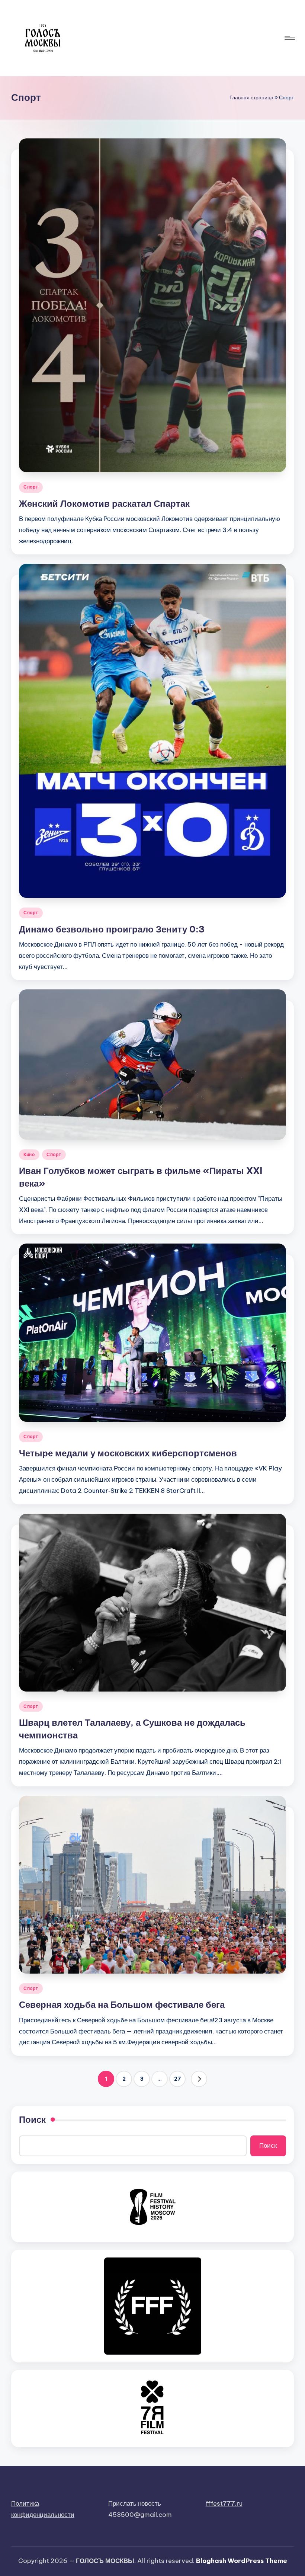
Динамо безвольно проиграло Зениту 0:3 (112, 929)
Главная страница (251, 97)
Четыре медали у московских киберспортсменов (128, 1453)
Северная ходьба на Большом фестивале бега (122, 2004)
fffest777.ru (224, 2503)
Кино (29, 1154)
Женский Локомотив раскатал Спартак (104, 503)
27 (178, 2079)
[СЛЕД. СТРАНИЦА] (199, 2079)
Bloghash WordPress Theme (242, 2561)
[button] (199, 2079)
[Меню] (289, 38)
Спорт (31, 487)
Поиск (32, 2119)
